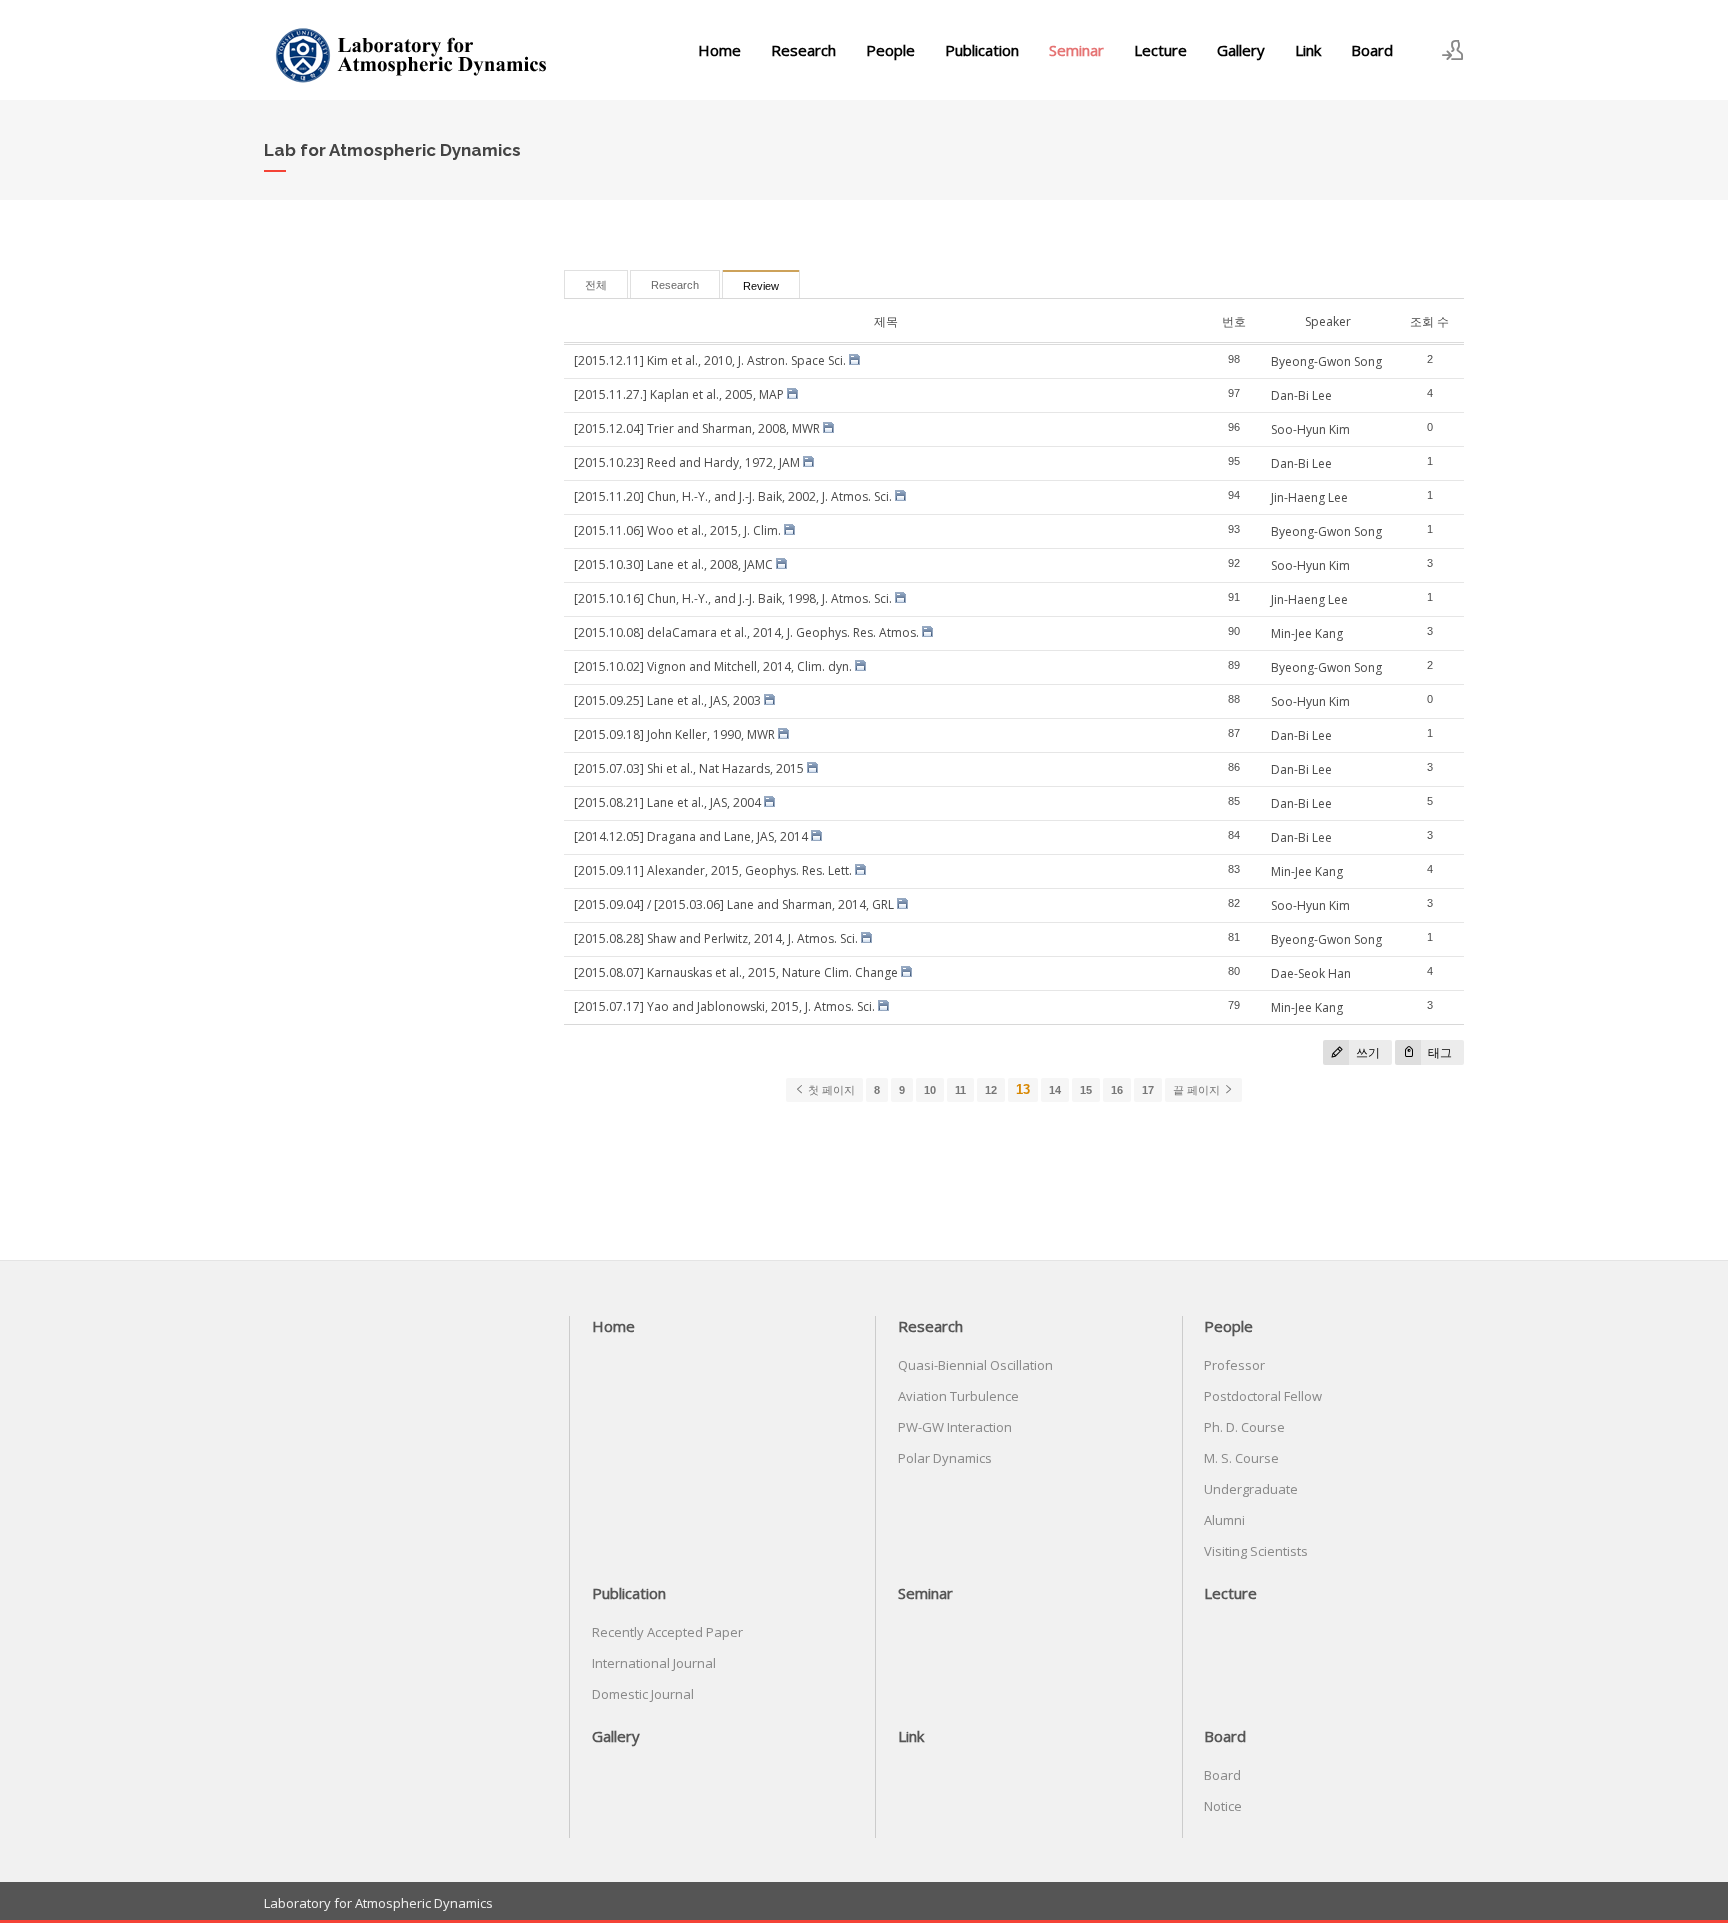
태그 (1438, 1052)
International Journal (654, 1663)
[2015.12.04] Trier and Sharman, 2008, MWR (697, 428)
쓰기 (1366, 1052)
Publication (982, 50)
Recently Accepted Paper (667, 1632)
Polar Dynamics (945, 1458)
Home (719, 50)
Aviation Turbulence (958, 1396)
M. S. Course (1241, 1458)
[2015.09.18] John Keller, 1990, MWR (674, 734)
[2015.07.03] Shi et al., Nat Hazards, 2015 (689, 768)
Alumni (1224, 1520)
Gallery (1241, 50)
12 (991, 1090)
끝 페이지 (1198, 1090)
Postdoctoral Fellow (1263, 1396)
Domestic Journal (643, 1694)
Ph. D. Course (1244, 1427)
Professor (1234, 1365)
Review (761, 286)
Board (1372, 50)
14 (1055, 1090)
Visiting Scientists (1256, 1551)
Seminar (1076, 50)
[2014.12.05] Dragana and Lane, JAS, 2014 (691, 836)
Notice (1223, 1806)
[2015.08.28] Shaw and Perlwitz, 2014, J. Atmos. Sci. (716, 938)
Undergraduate (1251, 1489)
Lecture (1160, 50)
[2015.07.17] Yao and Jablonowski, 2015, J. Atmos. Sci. (724, 1006)
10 (930, 1090)
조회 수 (1429, 321)
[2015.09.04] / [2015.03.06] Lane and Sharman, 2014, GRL (734, 904)
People (890, 50)
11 (960, 1090)
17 (1148, 1090)
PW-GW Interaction (955, 1427)
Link (1308, 50)
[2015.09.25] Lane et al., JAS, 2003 (667, 700)
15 (1086, 1090)
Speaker (1328, 321)
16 (1117, 1090)
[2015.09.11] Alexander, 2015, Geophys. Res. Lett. (713, 870)
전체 (596, 285)
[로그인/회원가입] (1453, 50)
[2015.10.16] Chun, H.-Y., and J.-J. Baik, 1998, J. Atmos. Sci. (733, 598)
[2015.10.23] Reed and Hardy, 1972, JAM (687, 462)
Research (803, 50)
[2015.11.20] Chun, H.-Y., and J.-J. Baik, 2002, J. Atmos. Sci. (733, 496)
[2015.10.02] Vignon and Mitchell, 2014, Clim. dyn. (713, 666)
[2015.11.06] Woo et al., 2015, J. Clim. (677, 530)
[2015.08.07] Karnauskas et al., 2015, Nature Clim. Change (736, 972)
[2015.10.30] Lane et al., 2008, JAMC (673, 564)
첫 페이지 (830, 1090)
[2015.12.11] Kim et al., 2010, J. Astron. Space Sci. (710, 360)
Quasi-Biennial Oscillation (975, 1365)
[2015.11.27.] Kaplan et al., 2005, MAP (679, 394)
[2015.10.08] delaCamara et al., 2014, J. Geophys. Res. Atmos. (746, 632)
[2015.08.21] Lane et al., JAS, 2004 (667, 802)
